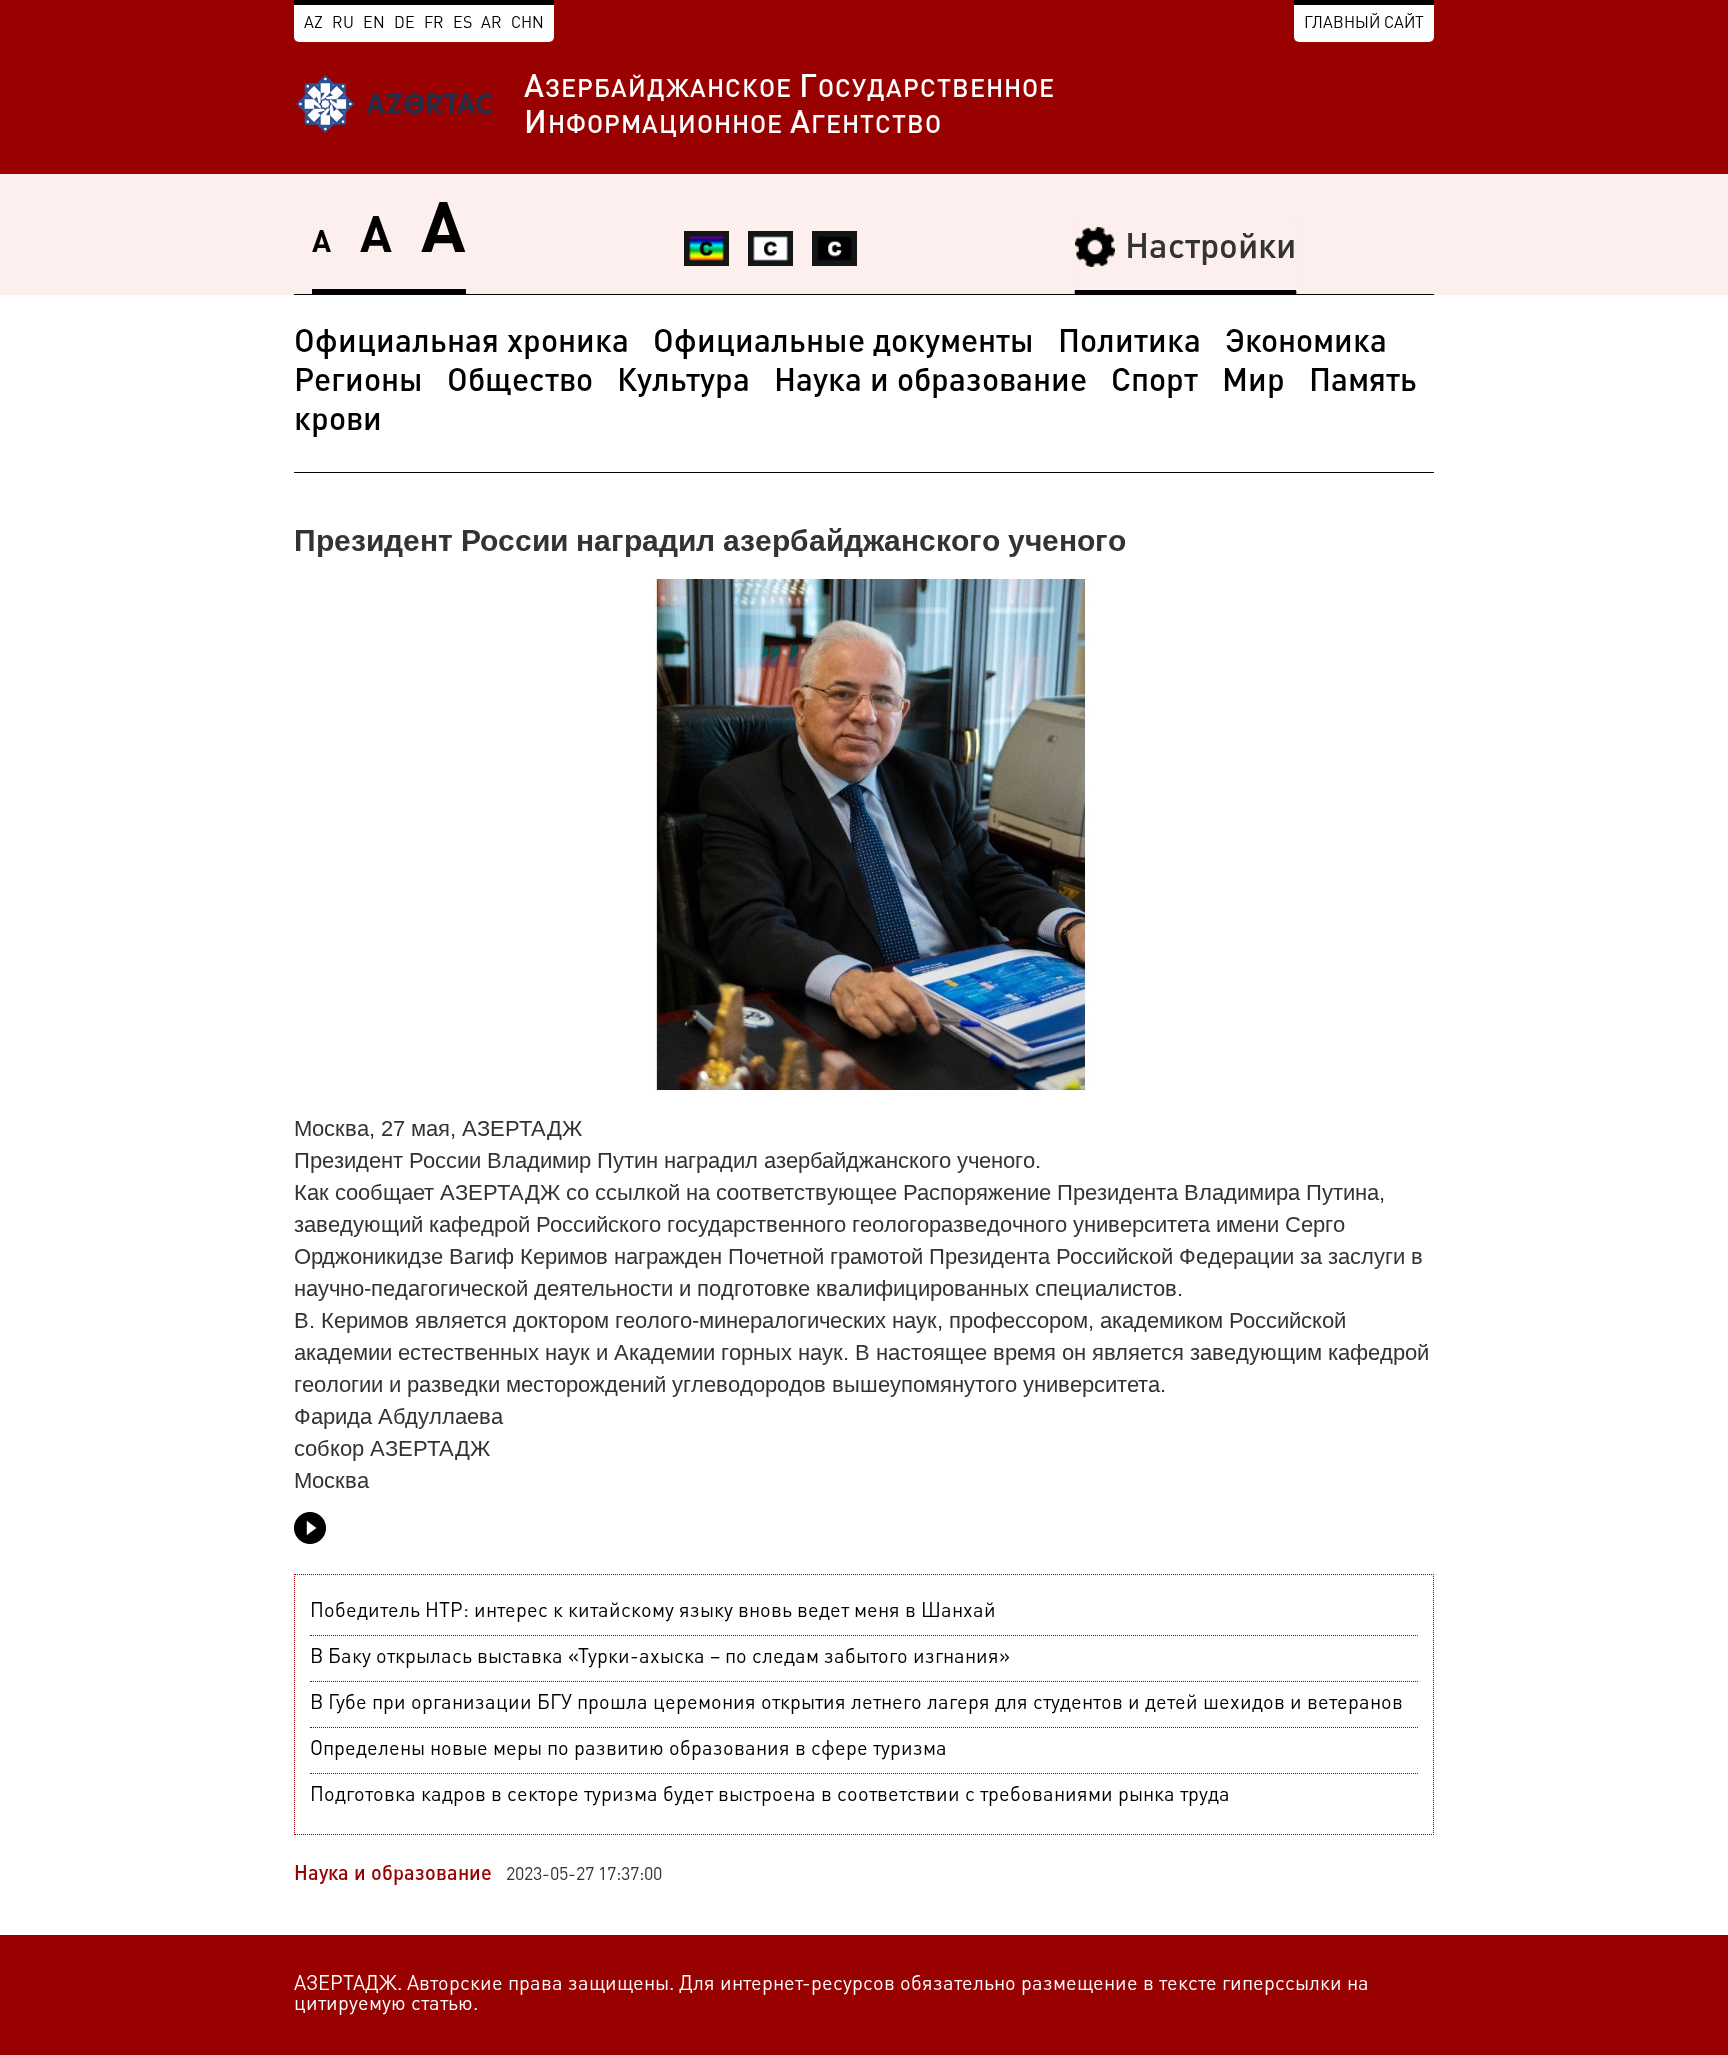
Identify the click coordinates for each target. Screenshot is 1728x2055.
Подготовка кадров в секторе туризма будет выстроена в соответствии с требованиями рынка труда (770, 1796)
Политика (1129, 344)
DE (404, 24)
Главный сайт (1364, 24)
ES (462, 24)
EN (374, 24)
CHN (527, 24)
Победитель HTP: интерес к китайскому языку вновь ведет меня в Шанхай (653, 1612)
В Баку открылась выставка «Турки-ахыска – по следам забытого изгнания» (660, 1658)
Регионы (358, 383)
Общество (520, 383)
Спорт (1154, 383)
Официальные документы (843, 344)
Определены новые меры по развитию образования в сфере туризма (628, 1750)
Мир (1253, 383)
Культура (683, 383)
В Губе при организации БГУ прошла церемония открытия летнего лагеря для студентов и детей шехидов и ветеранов (856, 1704)
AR (491, 24)
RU (343, 24)
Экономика (1306, 344)
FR (434, 24)
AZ (313, 24)
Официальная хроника (461, 344)
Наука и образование (930, 383)
